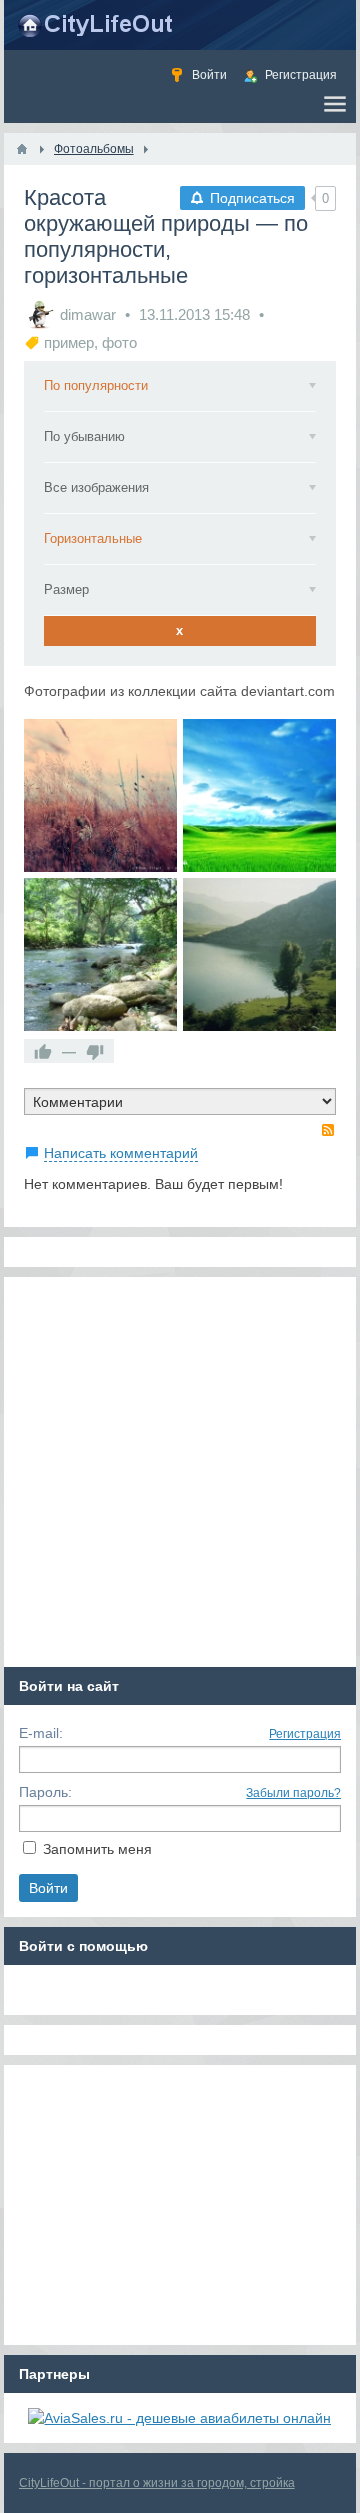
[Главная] (22, 149)
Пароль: (45, 1792)
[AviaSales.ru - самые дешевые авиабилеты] (179, 2418)
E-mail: (41, 1733)
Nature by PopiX (259, 954)
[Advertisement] (180, 1472)
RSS (328, 1130)
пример (69, 342)
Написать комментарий (121, 1153)
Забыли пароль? (293, 1793)
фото (119, 342)
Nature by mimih (100, 795)
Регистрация (305, 1734)
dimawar (88, 314)
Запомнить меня (97, 1849)
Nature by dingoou (259, 795)
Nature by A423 (100, 954)
